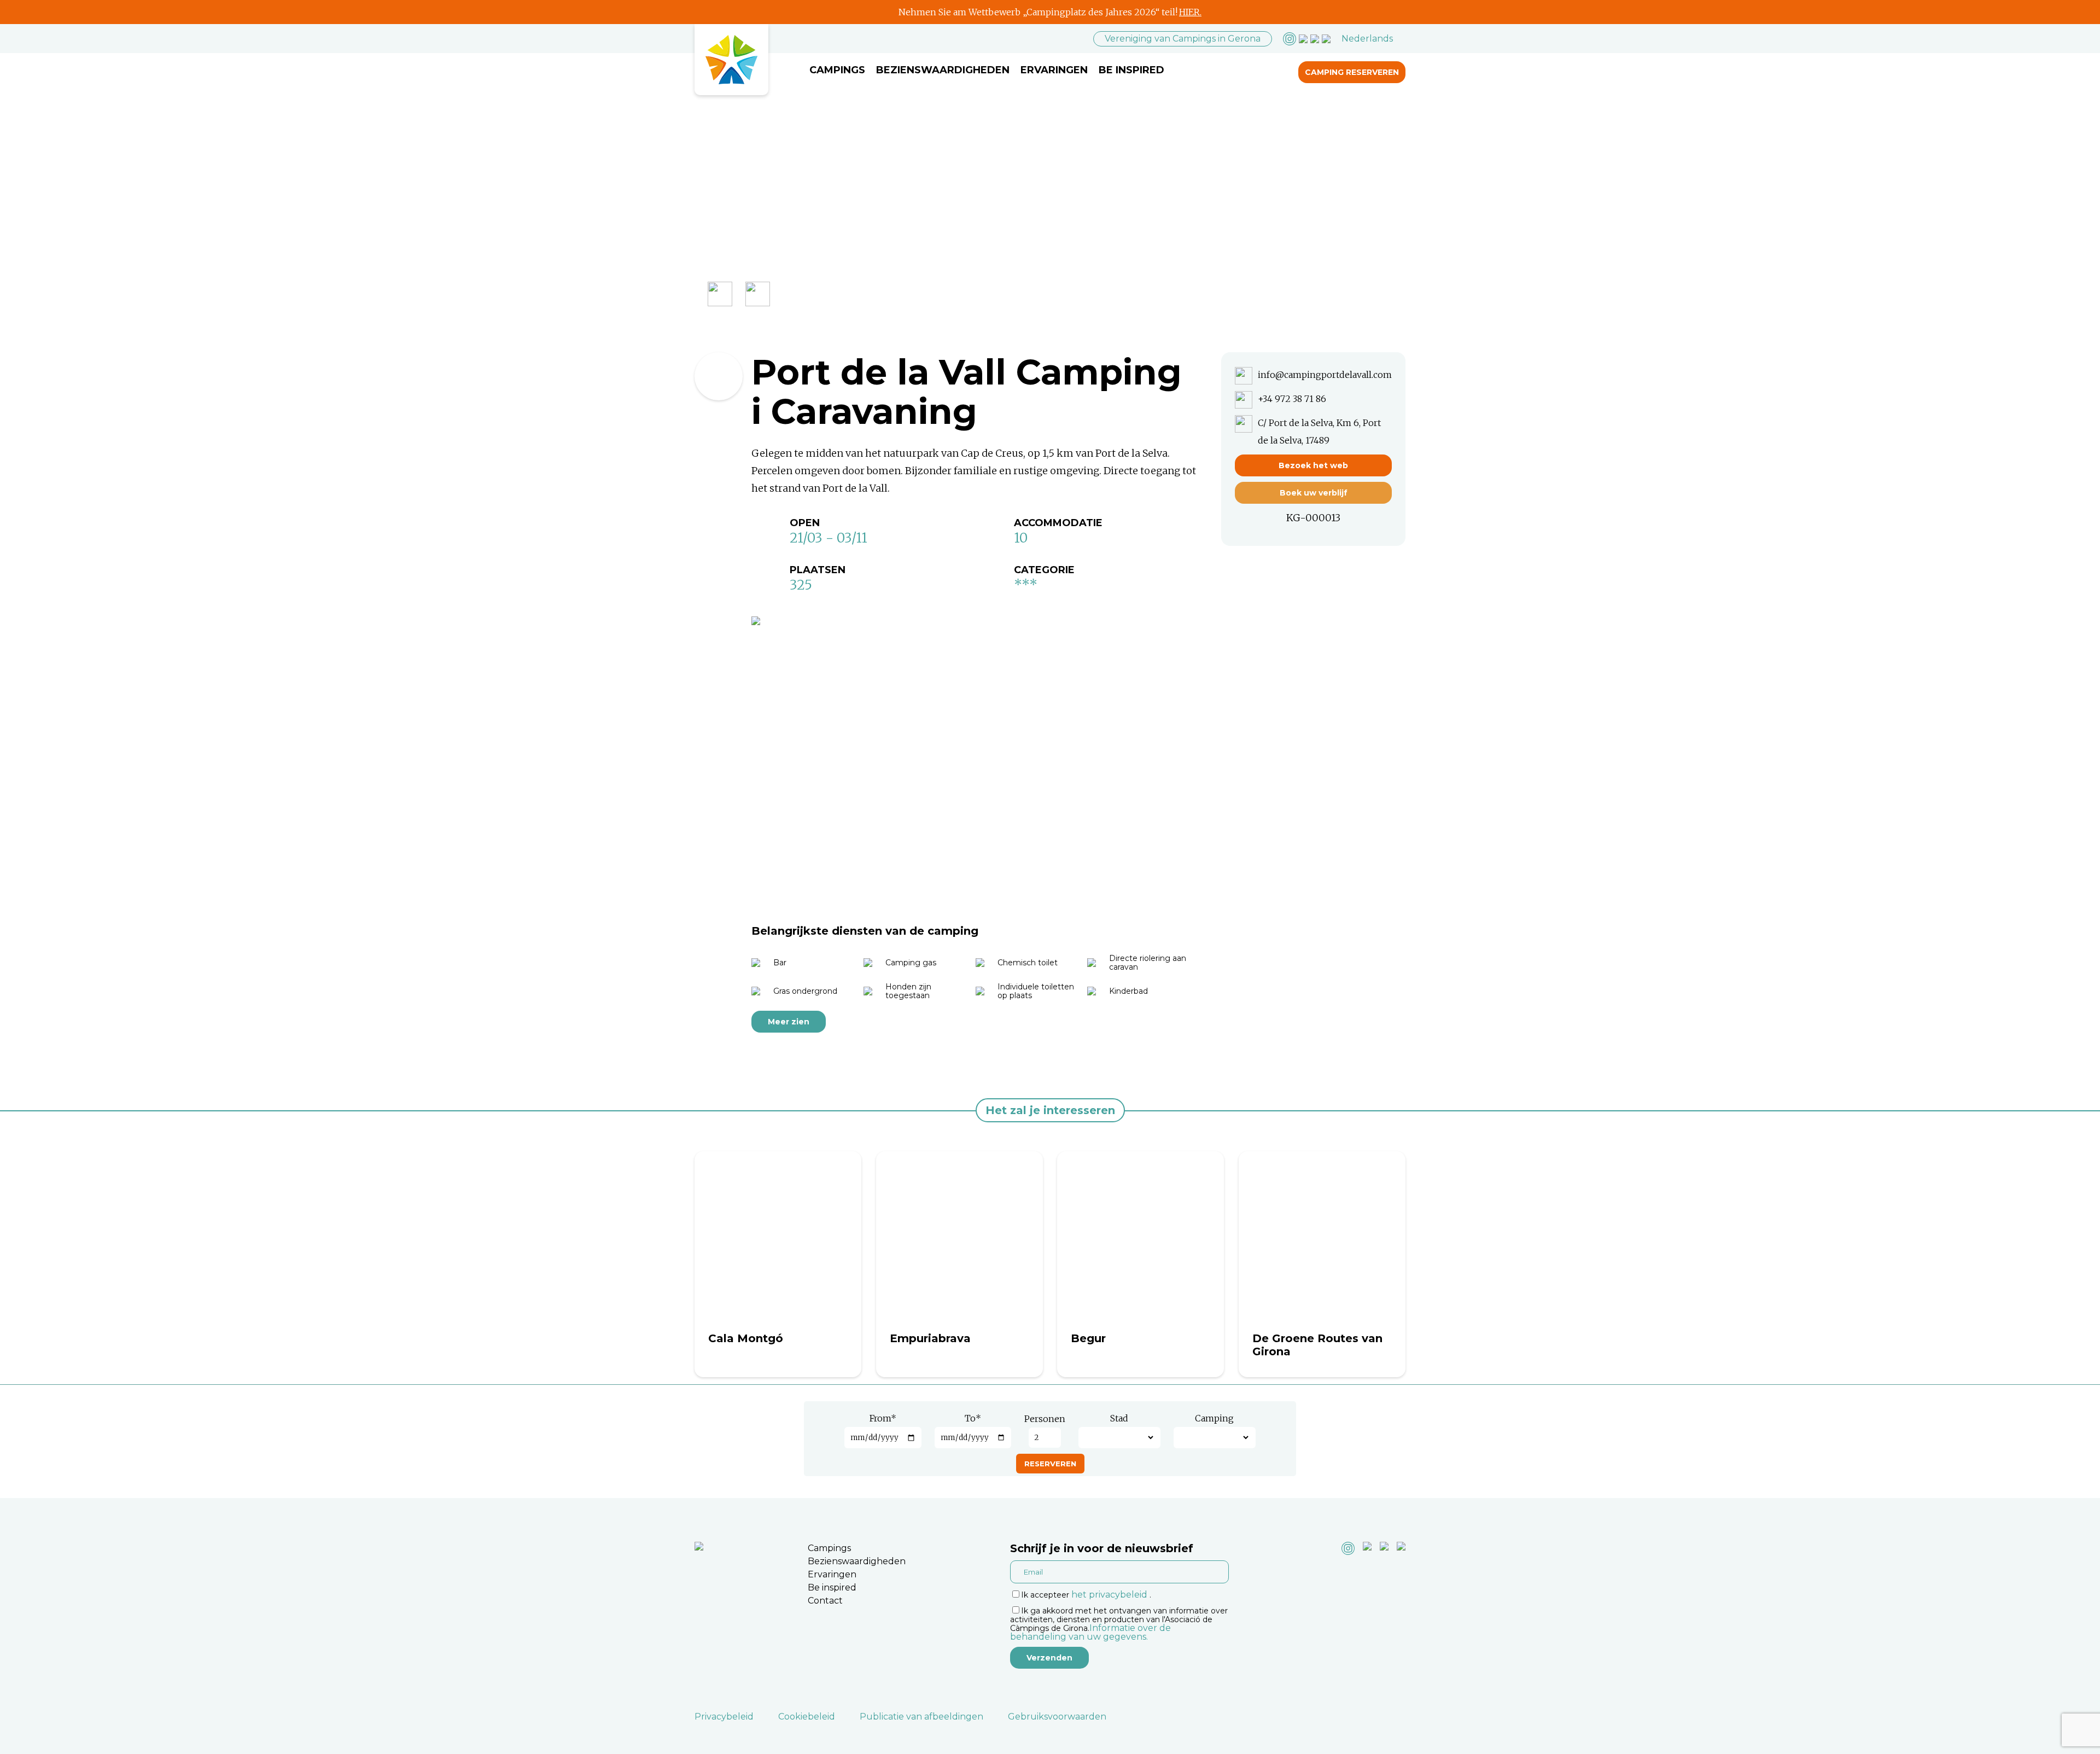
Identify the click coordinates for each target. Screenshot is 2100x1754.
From (883, 1418)
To (973, 1418)
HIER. (1190, 12)
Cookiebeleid (807, 1717)
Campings (837, 70)
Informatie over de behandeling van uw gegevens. (1090, 1632)
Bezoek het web (1313, 465)
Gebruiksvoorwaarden (1057, 1717)
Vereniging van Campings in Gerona (1183, 39)
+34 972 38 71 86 (1292, 399)
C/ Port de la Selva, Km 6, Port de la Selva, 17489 (1319, 432)
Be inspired (1131, 70)
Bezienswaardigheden (943, 70)
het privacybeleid (1109, 1595)
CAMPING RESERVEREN (1352, 72)
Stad (1119, 1418)
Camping (1214, 1418)
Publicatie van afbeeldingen (921, 1717)
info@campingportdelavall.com (1325, 375)
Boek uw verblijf (1314, 493)
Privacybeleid (724, 1717)
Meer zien (789, 1022)
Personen (1045, 1419)
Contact (825, 1601)
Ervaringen (1054, 70)
